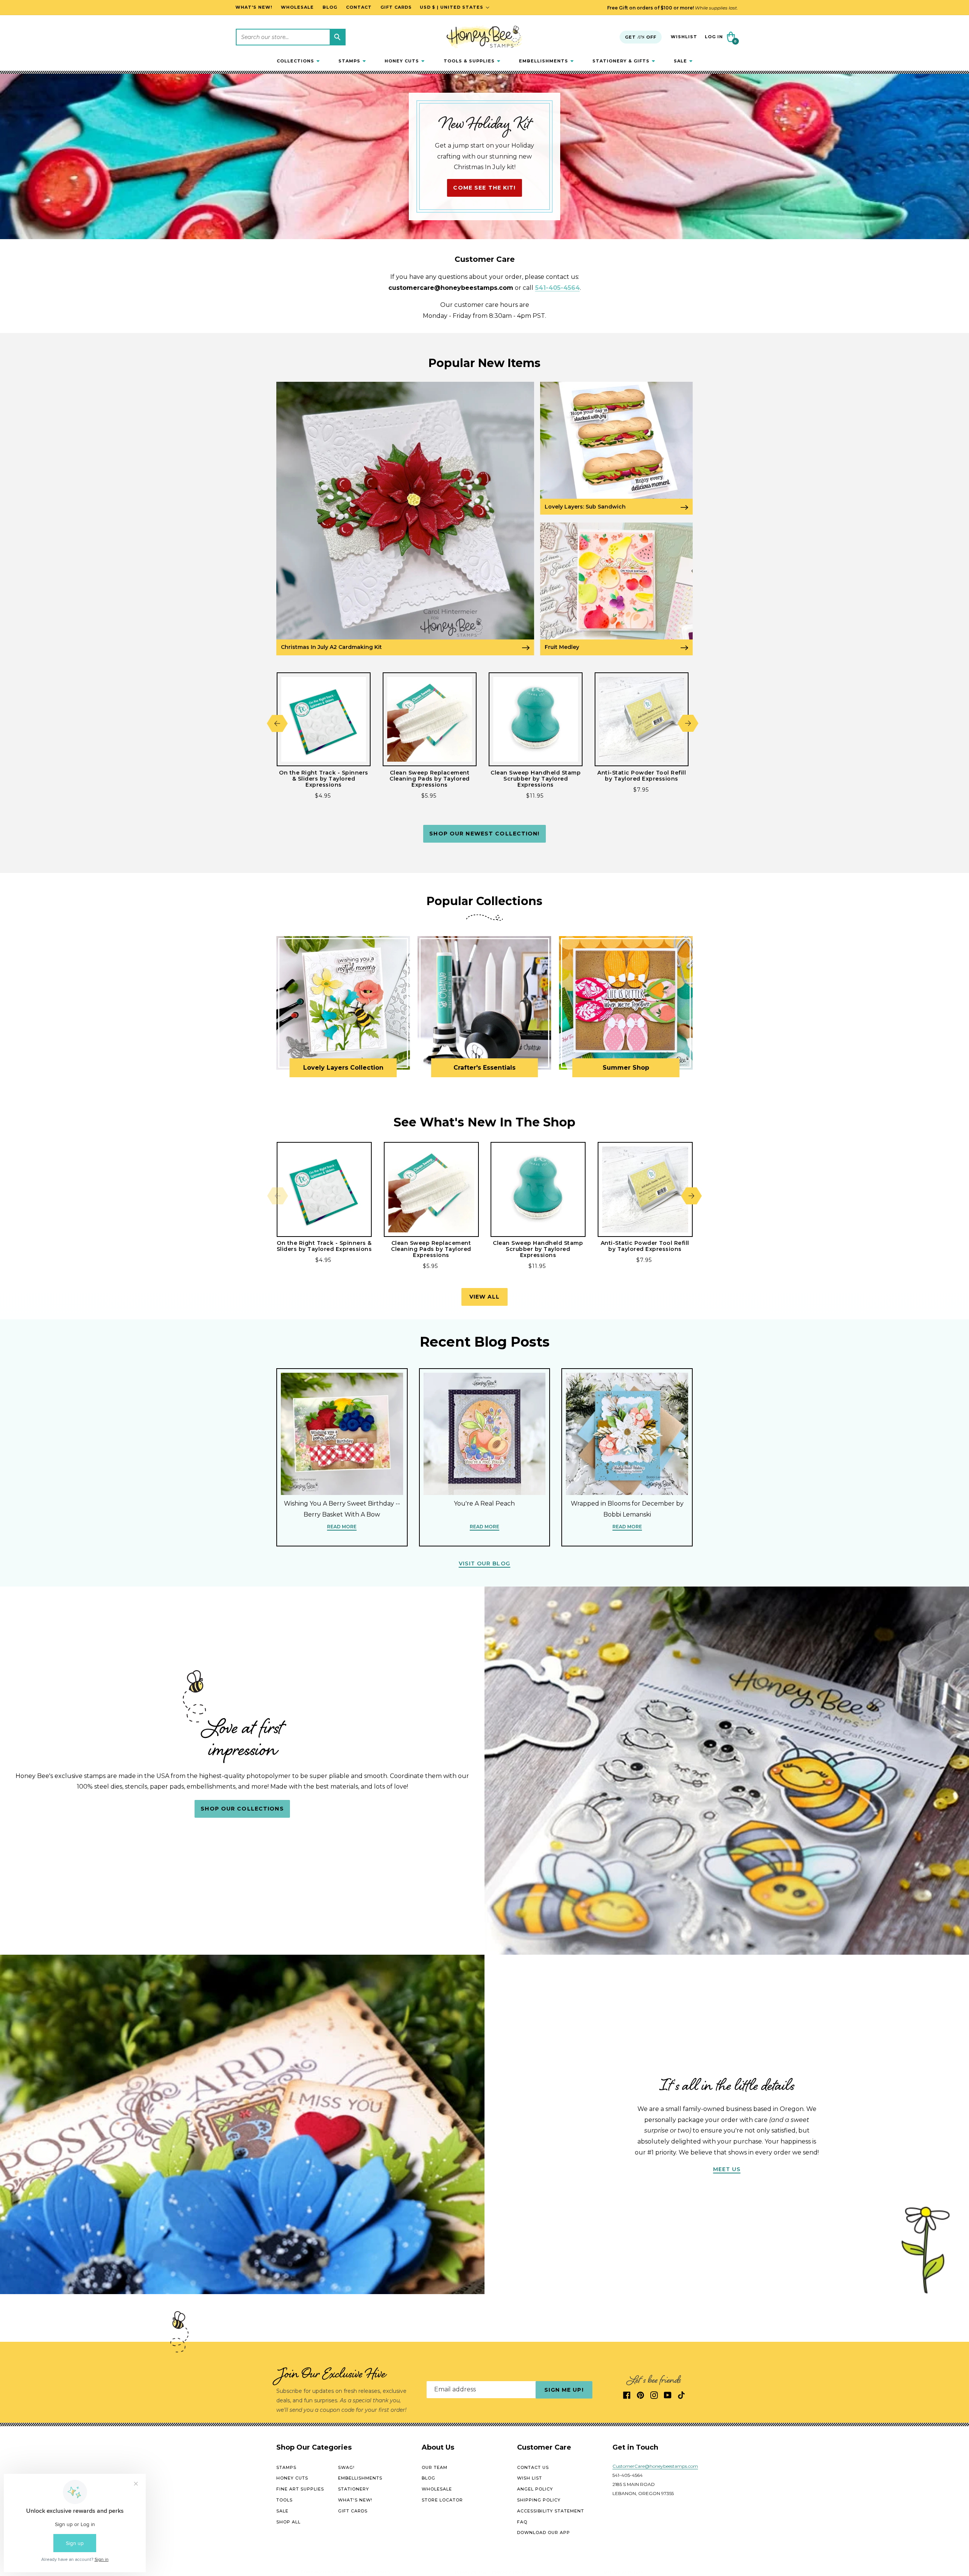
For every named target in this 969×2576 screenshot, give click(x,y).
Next (688, 723)
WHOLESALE (437, 2489)
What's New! (355, 2500)
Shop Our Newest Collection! (484, 834)
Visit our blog (484, 1563)
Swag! (346, 2467)
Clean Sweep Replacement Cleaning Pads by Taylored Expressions (430, 779)
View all (485, 1297)
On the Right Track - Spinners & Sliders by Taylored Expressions (324, 779)
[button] (298, 61)
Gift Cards (353, 2511)
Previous (277, 723)
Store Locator (442, 2500)
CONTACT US (533, 2467)
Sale (282, 2511)
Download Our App (544, 2532)
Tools (284, 2500)
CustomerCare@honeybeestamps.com (655, 2466)
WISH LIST (530, 2478)
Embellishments (360, 2478)
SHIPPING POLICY (539, 2500)
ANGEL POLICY (535, 2489)
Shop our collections (242, 1809)
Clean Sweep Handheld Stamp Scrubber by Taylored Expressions (536, 779)
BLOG (428, 2478)
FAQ (522, 2522)
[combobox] (291, 37)
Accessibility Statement (551, 2511)
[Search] (337, 37)
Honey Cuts (292, 2478)
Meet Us (727, 2169)
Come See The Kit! (484, 188)
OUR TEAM (435, 2467)
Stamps (286, 2467)
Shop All (288, 2522)
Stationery (354, 2489)
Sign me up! (564, 2390)
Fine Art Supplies (300, 2489)
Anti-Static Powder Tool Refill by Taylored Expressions (642, 776)
